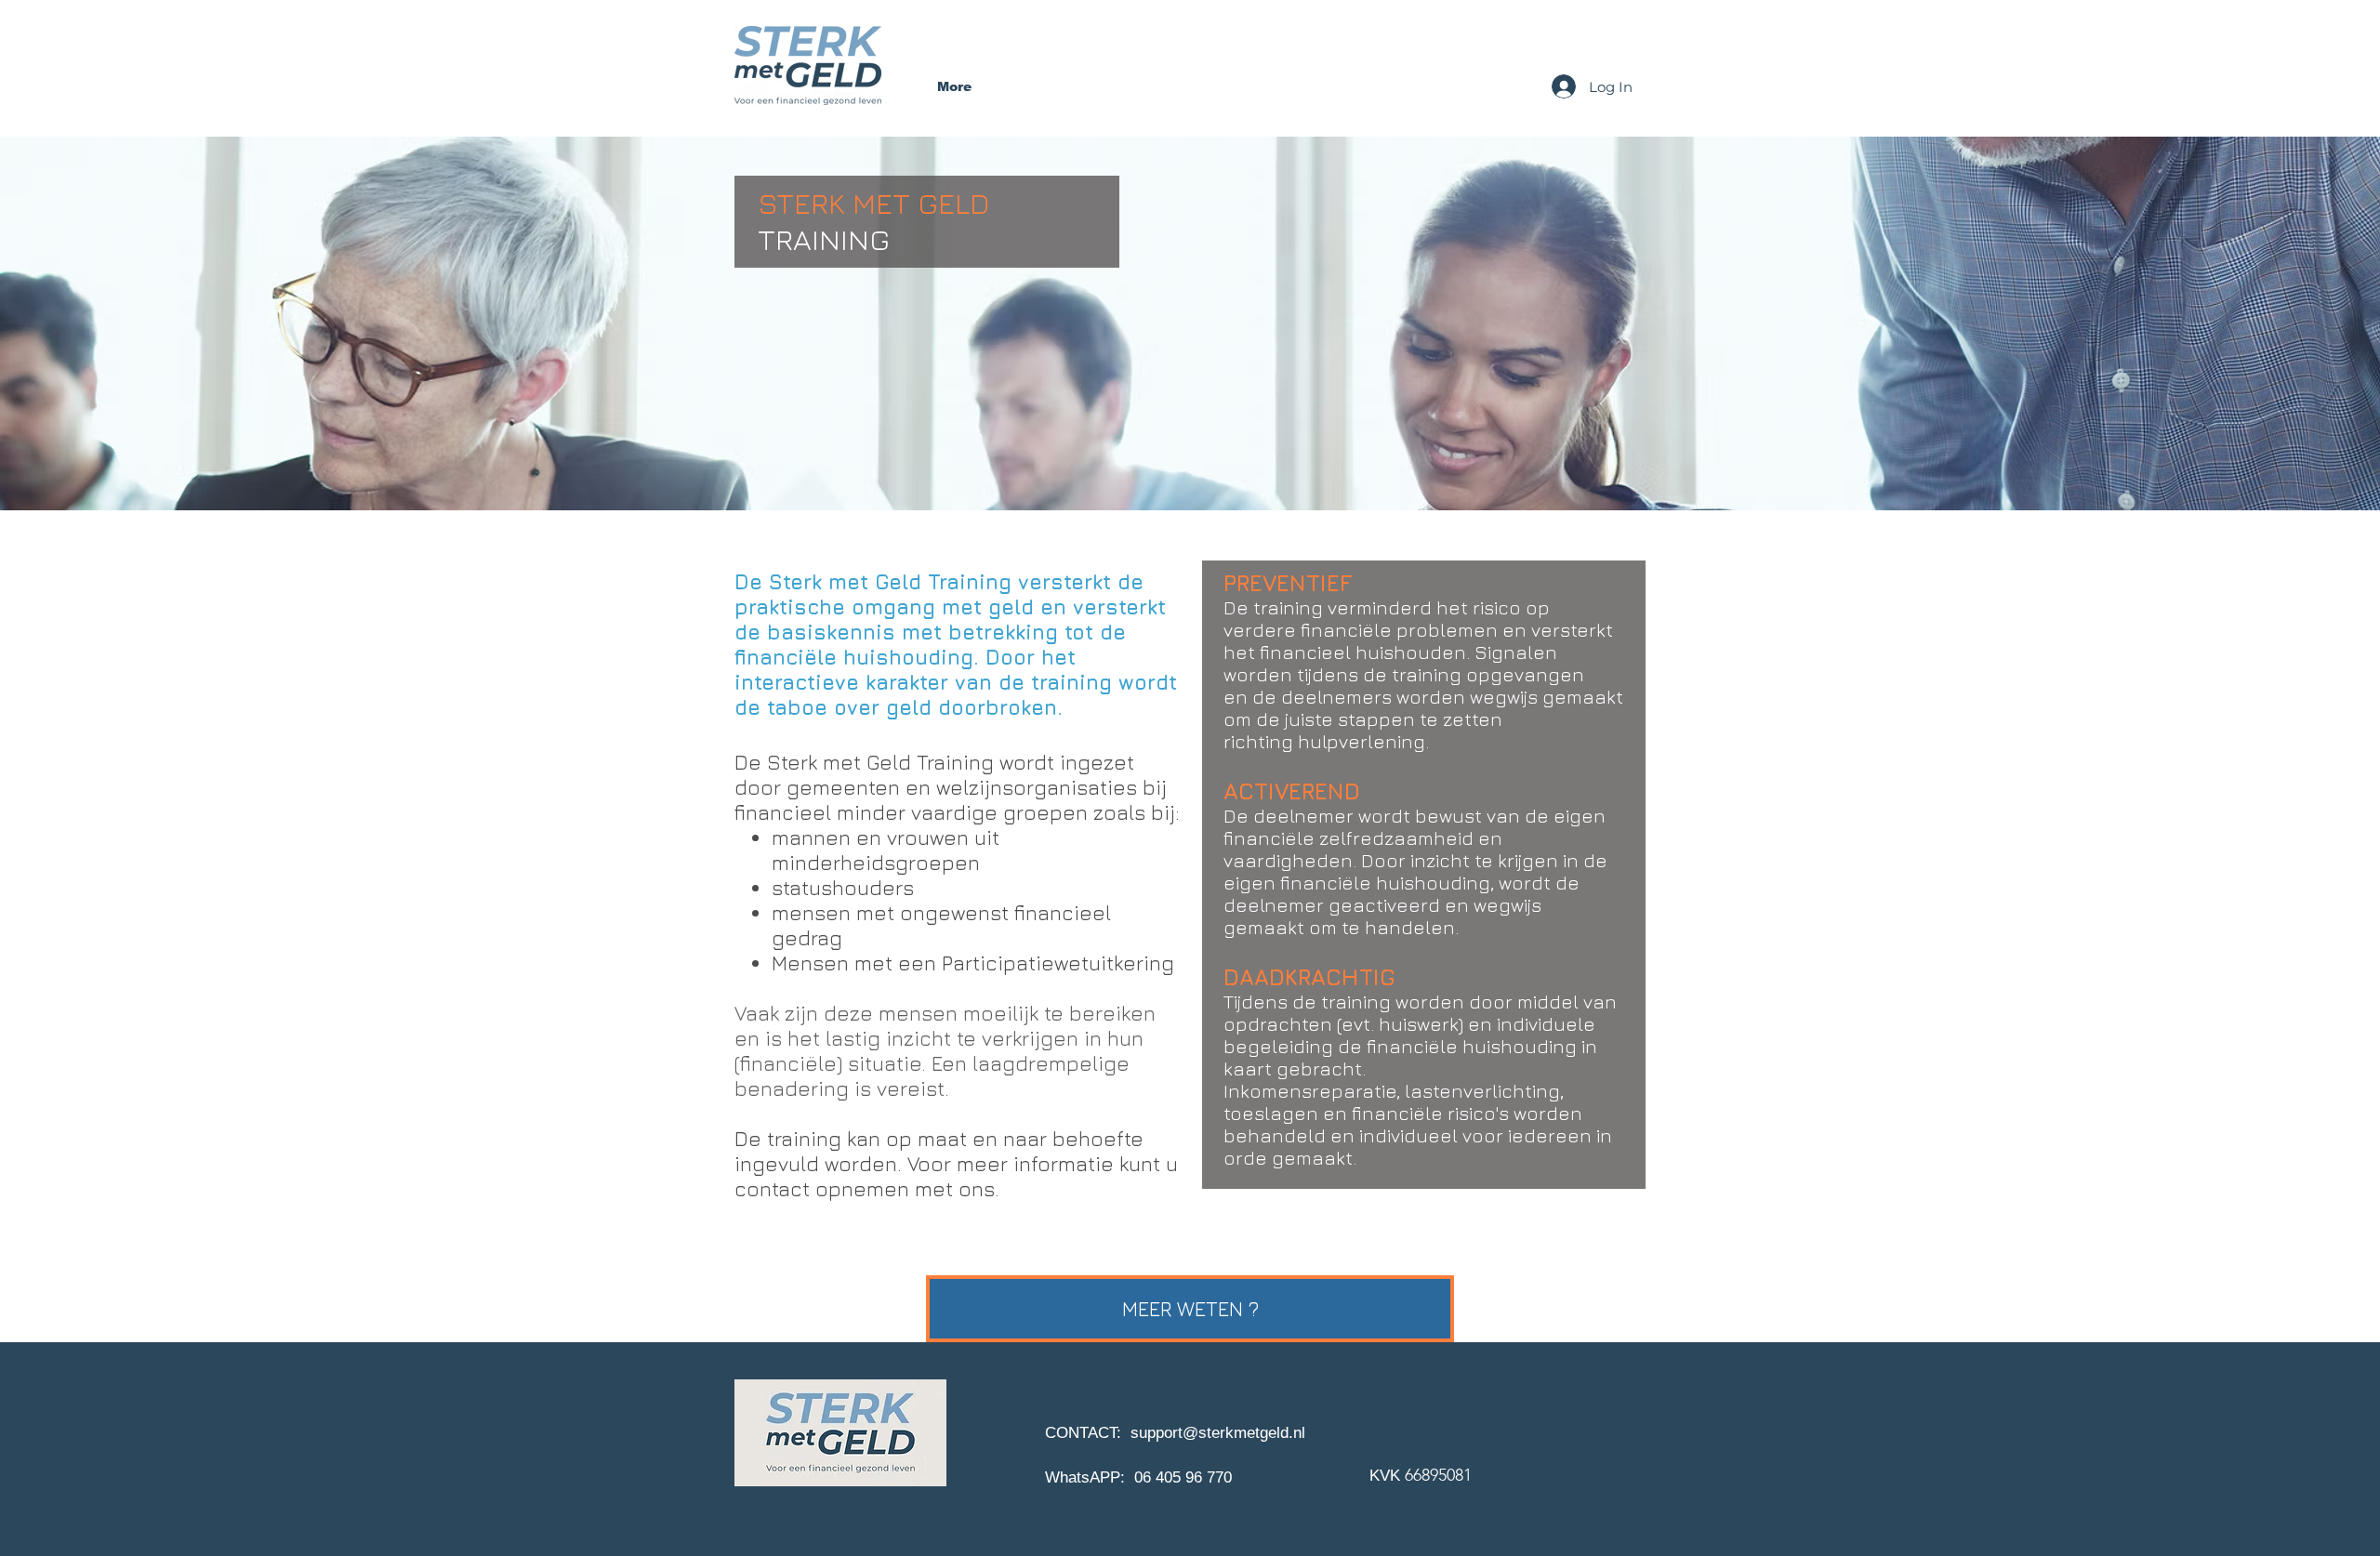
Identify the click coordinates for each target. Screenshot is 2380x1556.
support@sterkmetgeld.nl (1218, 1433)
